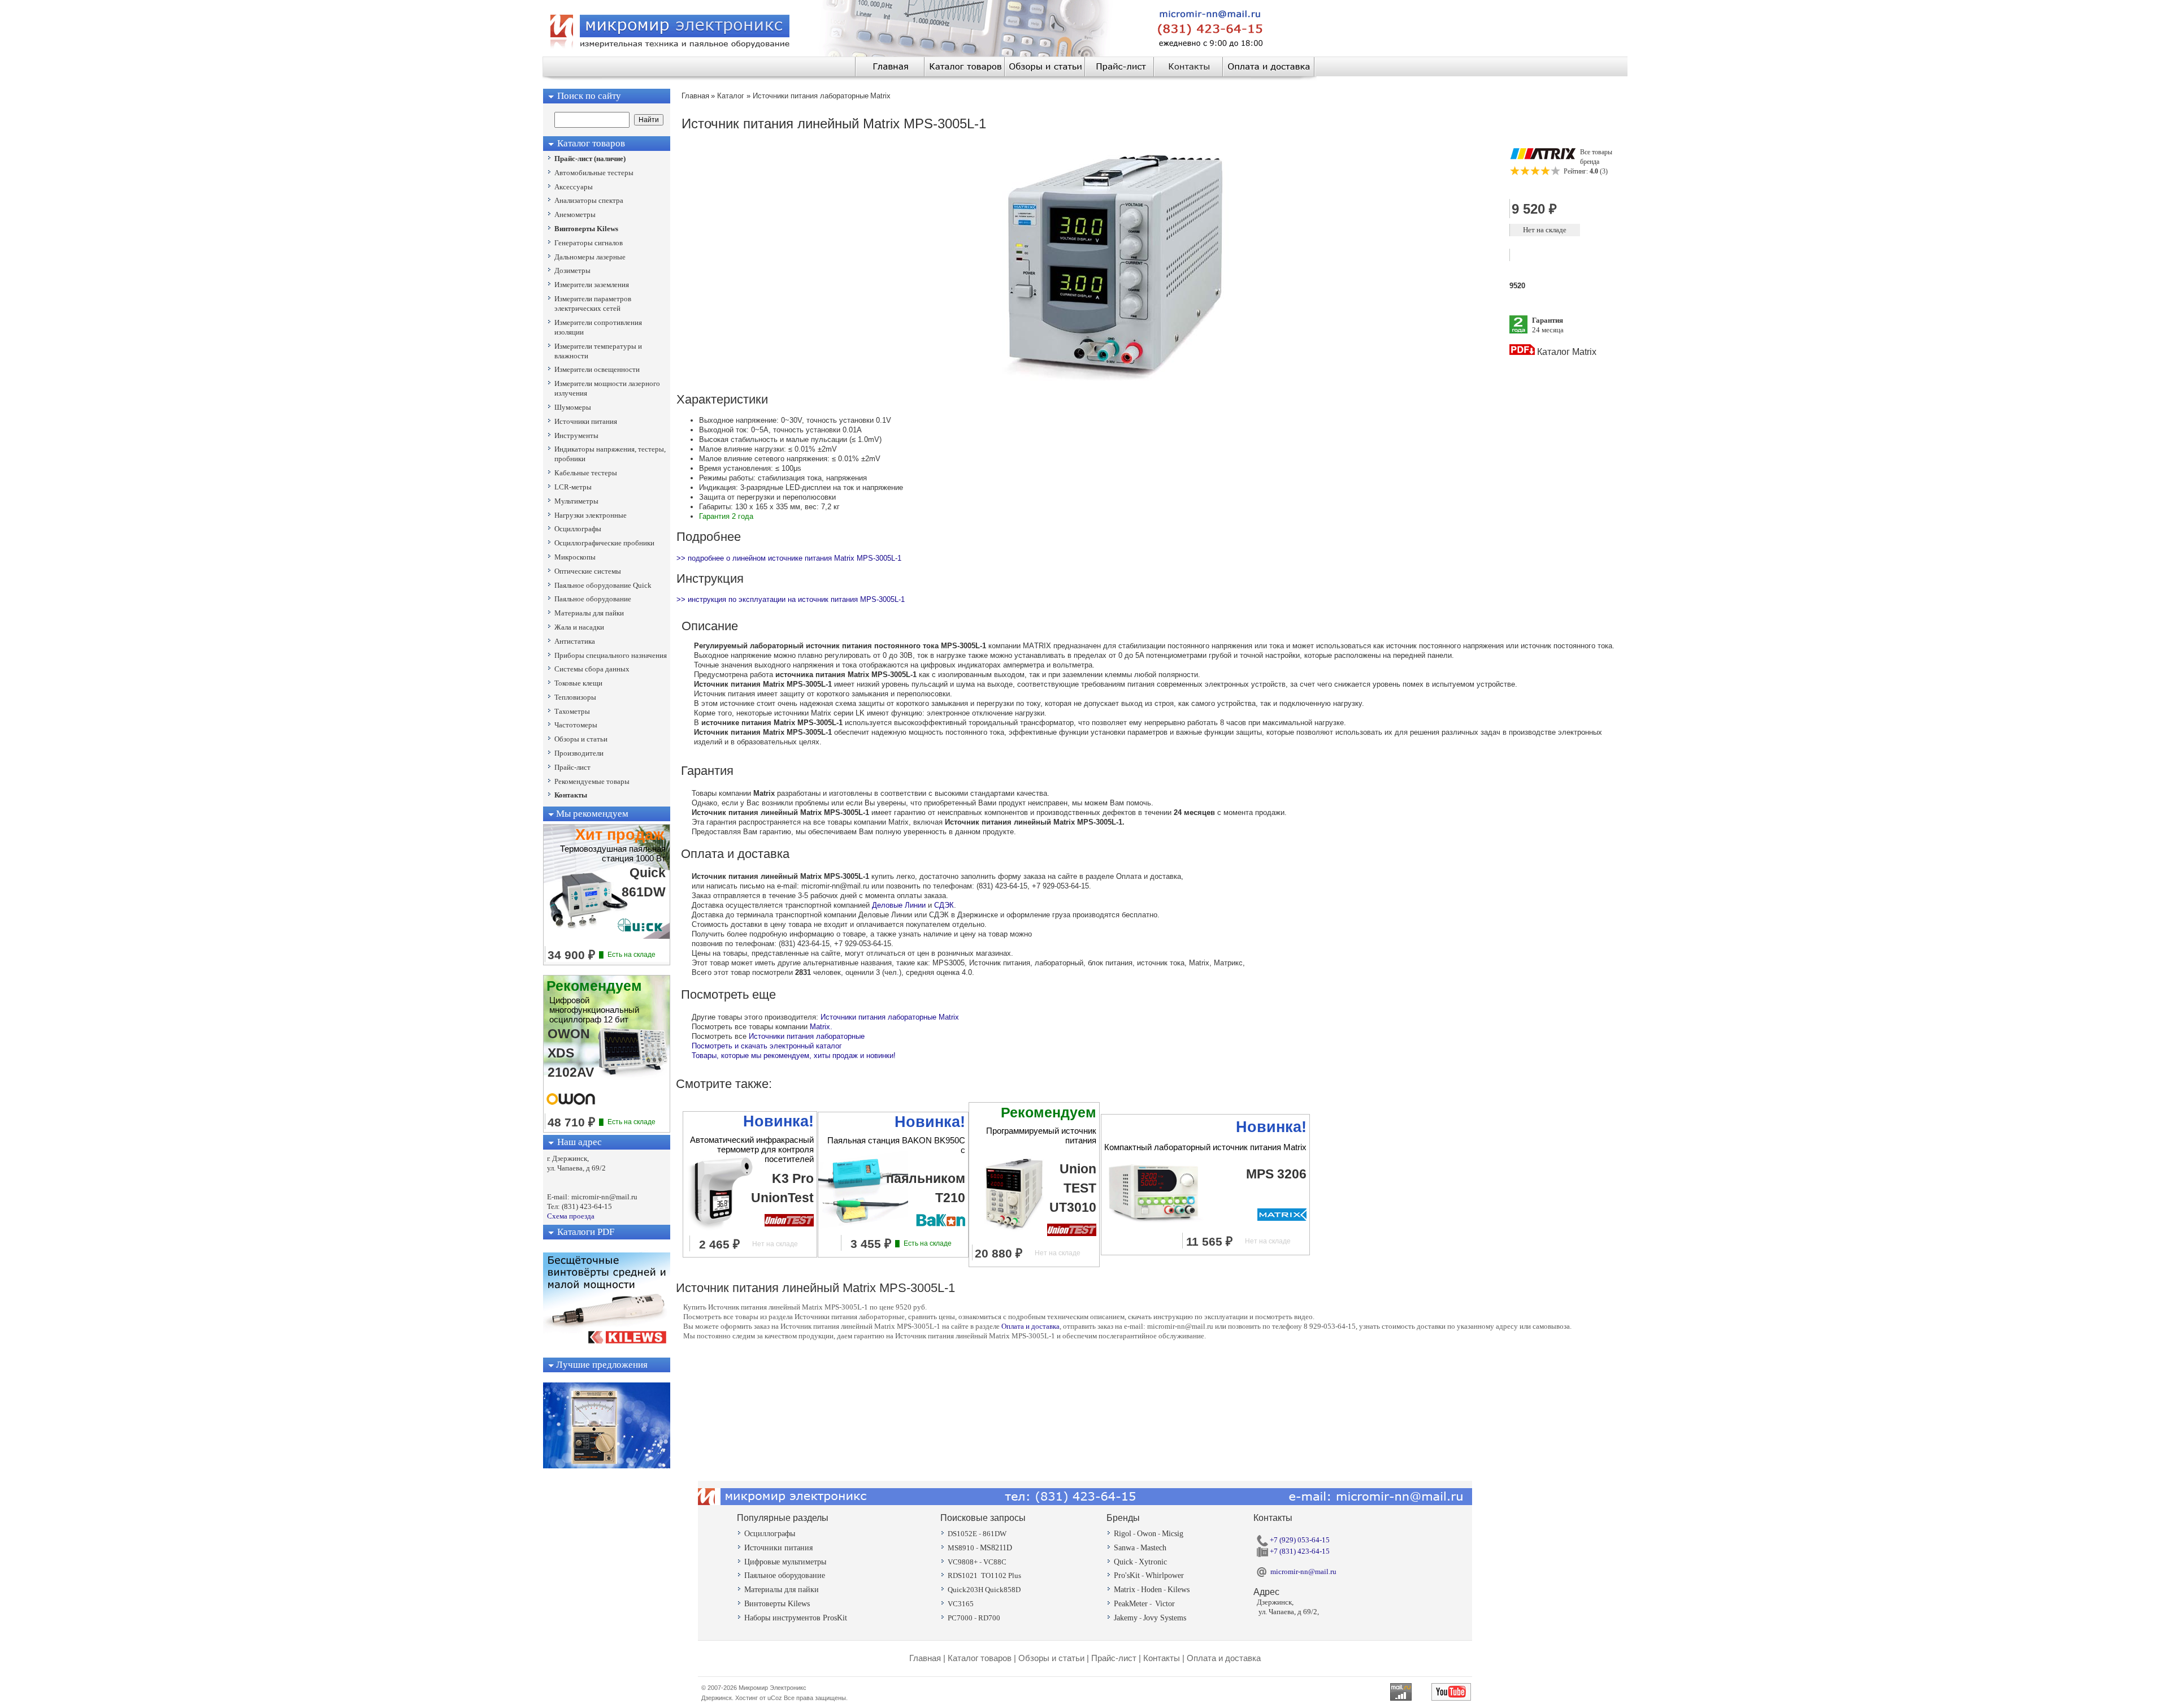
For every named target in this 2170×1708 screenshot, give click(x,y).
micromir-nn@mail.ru (1303, 1572)
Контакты (1162, 1658)
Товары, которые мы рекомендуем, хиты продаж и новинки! (794, 1055)
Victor (1165, 1604)
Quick (1123, 1562)
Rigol (1123, 1534)
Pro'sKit (1127, 1575)
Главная (925, 1658)
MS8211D (996, 1548)
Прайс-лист (1114, 1658)
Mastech (1153, 1548)
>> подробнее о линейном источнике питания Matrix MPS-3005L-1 (789, 558)
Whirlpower (1165, 1575)
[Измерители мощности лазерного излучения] (607, 1466)
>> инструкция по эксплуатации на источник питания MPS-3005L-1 (791, 599)
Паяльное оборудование (785, 1575)
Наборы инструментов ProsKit (796, 1618)
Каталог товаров (980, 1658)
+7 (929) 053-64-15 (1299, 1540)
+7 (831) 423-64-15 (1299, 1551)
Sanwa (1124, 1548)
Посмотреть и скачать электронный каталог (767, 1046)
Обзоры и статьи (1051, 1658)
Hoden (1151, 1590)
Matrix (1125, 1590)
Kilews (1179, 1590)
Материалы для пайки (782, 1590)
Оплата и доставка (1030, 1326)
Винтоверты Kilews (777, 1604)
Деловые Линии (899, 905)
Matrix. (821, 1027)
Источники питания (778, 1548)
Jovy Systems (1165, 1618)
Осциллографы (770, 1534)
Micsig (1173, 1534)
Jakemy (1126, 1618)
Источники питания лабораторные (807, 1036)
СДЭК (944, 905)
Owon (1147, 1534)
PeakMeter (1131, 1604)
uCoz (775, 1698)
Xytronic (1153, 1562)
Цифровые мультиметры (785, 1562)
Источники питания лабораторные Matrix (890, 1017)
